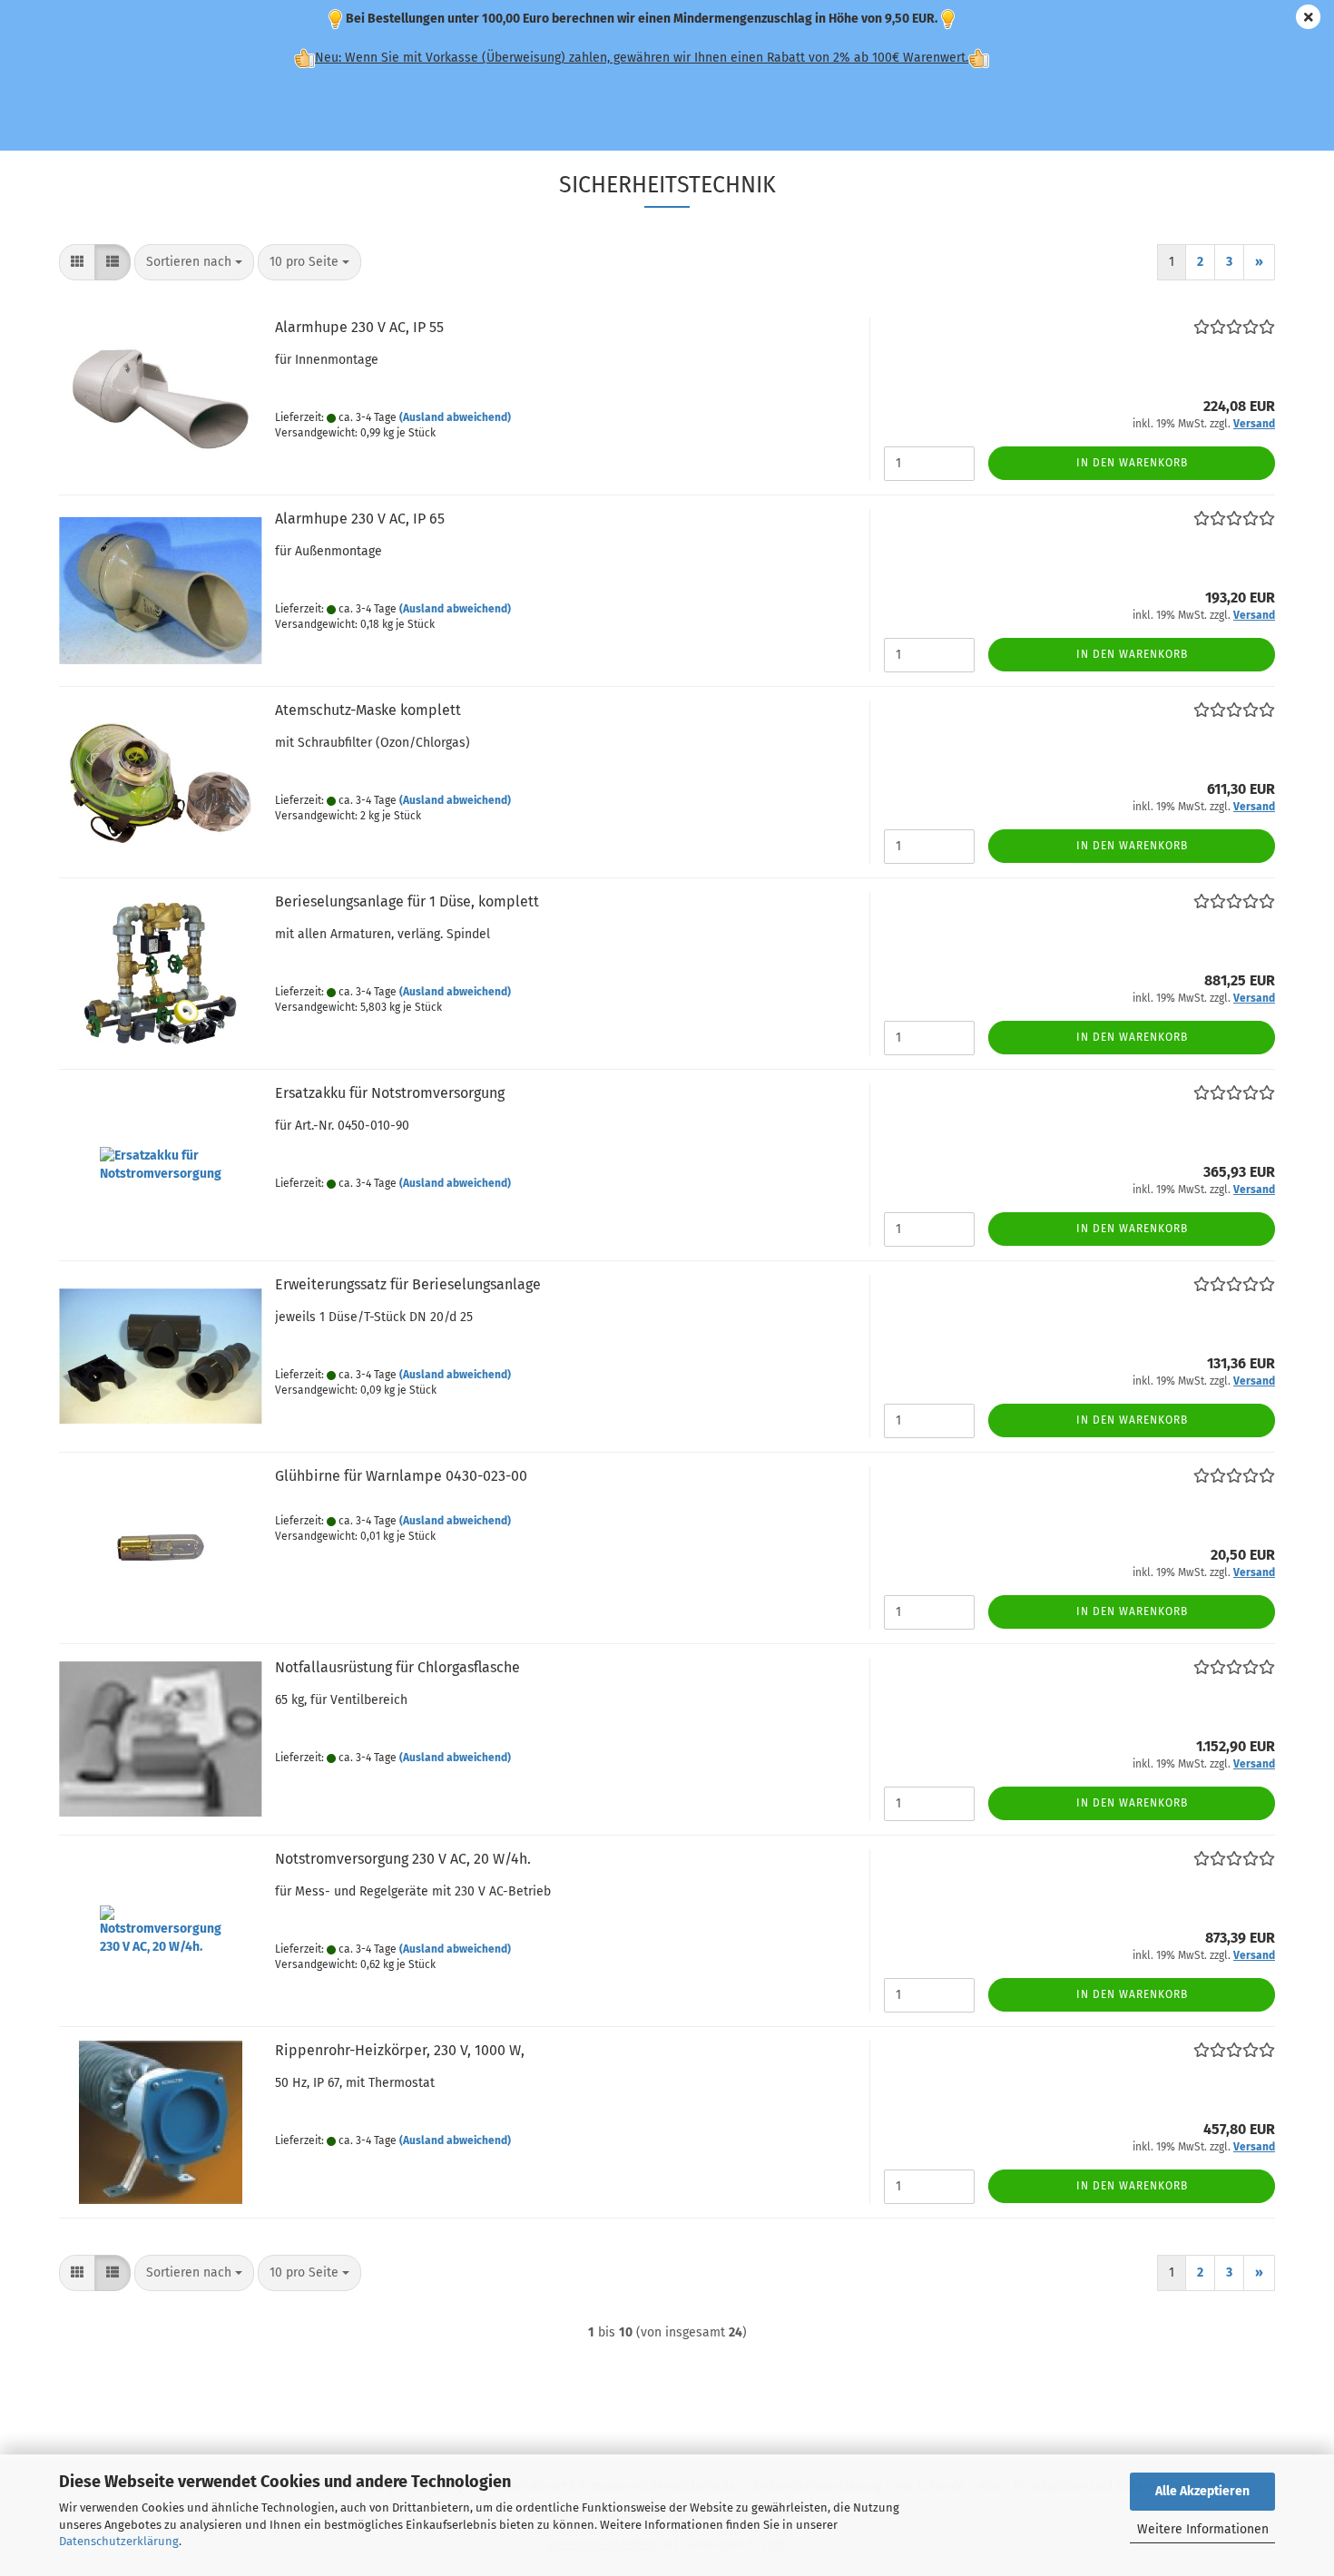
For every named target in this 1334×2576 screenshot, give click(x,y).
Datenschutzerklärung (119, 2541)
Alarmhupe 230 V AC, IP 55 (359, 327)
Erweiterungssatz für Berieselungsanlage (408, 1284)
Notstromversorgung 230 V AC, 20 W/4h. (403, 1859)
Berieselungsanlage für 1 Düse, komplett (407, 901)
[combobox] (194, 262)
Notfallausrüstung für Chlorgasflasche (397, 1667)
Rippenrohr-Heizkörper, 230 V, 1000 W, (400, 2050)
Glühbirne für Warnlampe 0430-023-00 (401, 1476)
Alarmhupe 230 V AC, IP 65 (360, 519)
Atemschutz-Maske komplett (368, 710)
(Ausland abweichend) (455, 417)
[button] (77, 262)
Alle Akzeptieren (1202, 2491)
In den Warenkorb (1132, 463)
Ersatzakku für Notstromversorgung (390, 1093)
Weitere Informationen (1203, 2529)
